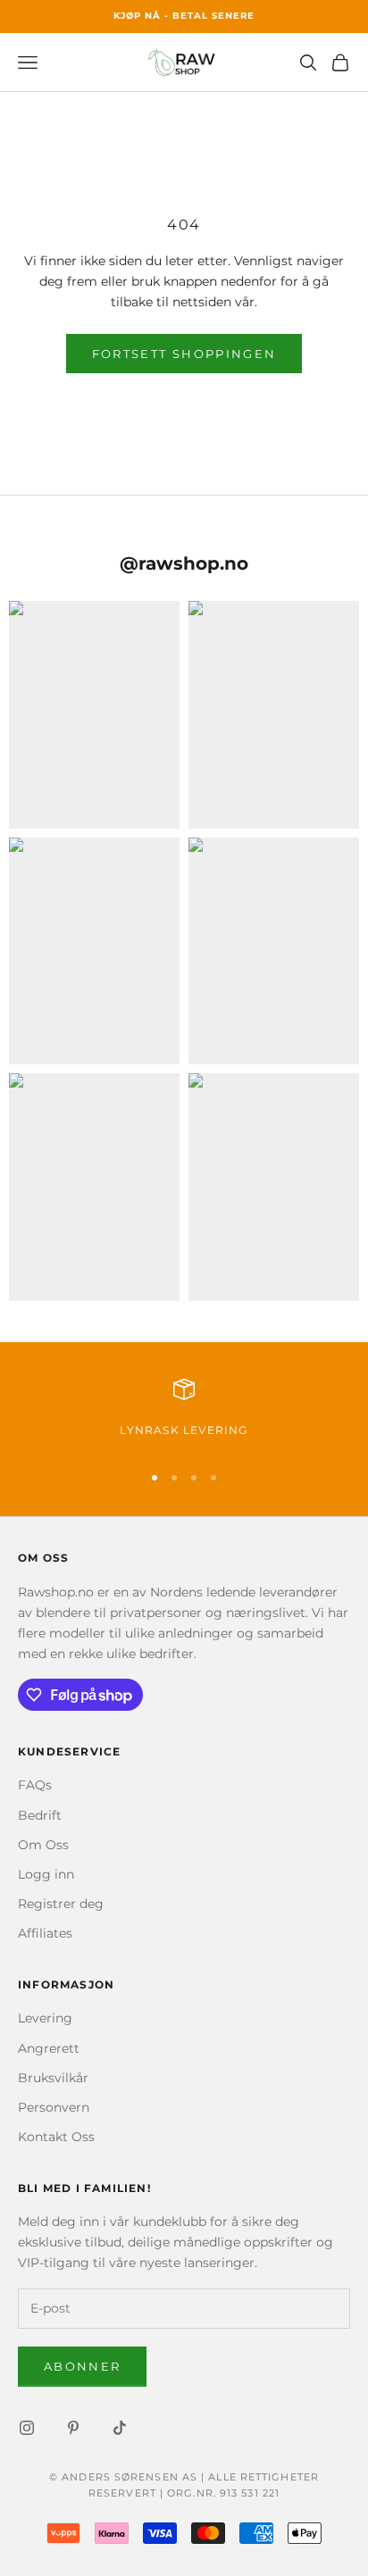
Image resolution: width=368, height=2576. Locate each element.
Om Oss (43, 1845)
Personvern (54, 2107)
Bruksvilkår (53, 2078)
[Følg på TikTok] (120, 2428)
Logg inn (46, 1874)
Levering (45, 2018)
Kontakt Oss (56, 2137)
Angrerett (49, 2048)
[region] (184, 1413)
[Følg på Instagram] (27, 2428)
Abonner (82, 2366)
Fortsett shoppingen (184, 354)
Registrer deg (61, 1904)
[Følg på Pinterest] (73, 2428)
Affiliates (45, 1933)
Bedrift (40, 1815)
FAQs (35, 1785)
